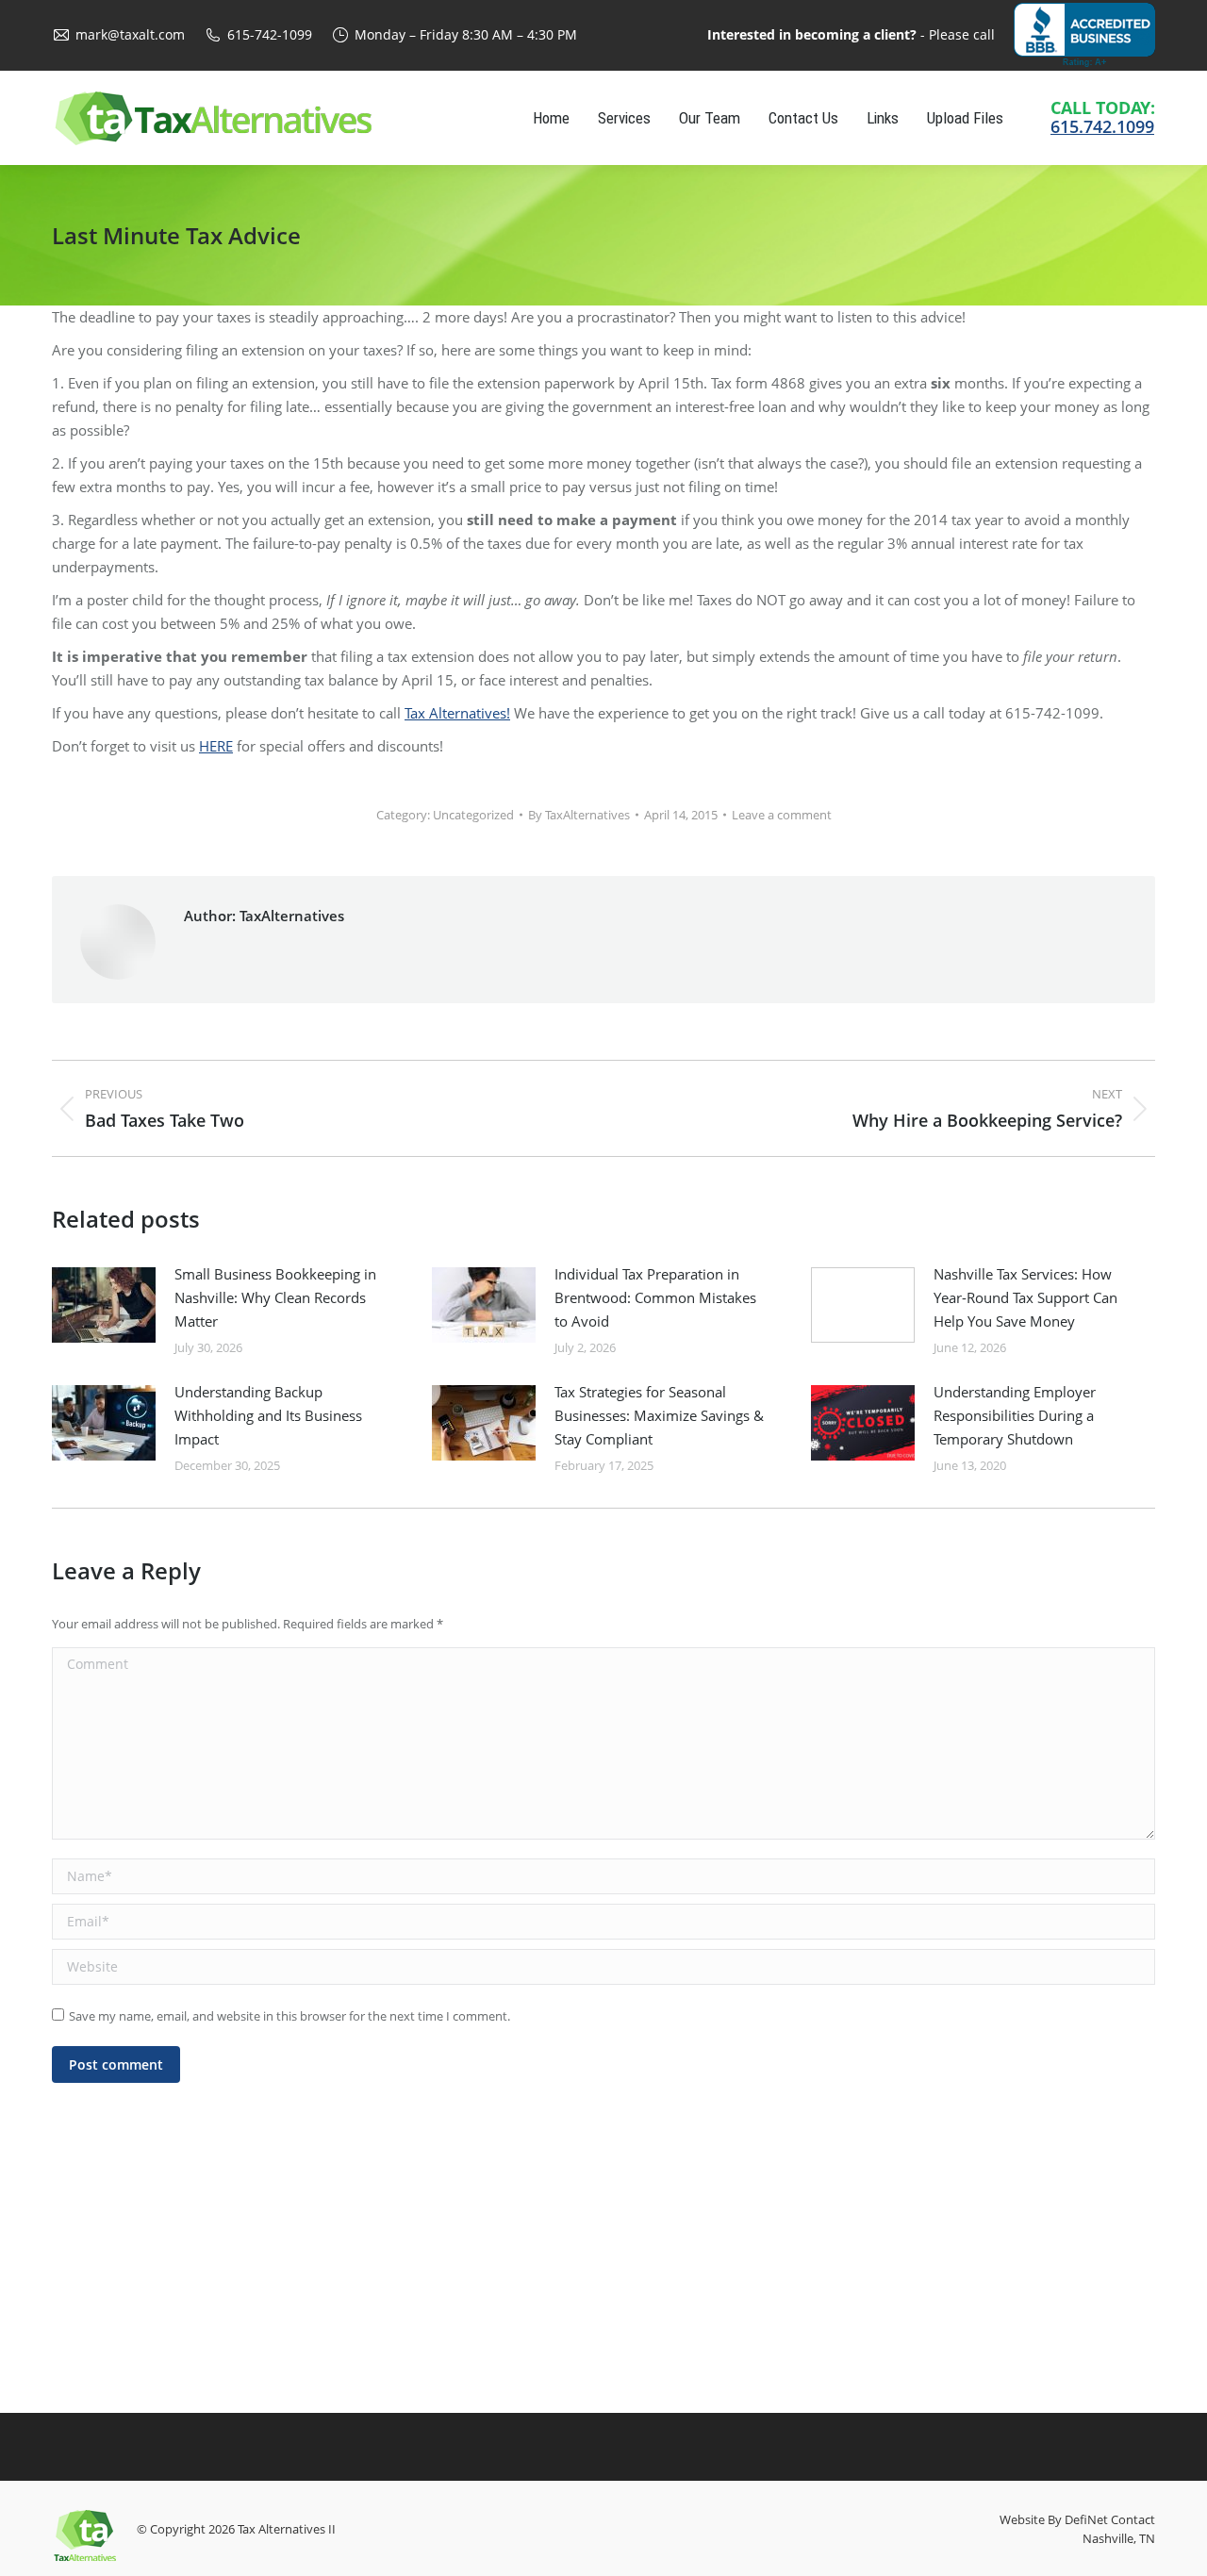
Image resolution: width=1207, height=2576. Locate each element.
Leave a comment (782, 815)
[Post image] (104, 1305)
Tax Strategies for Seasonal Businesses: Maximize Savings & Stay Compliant (659, 1415)
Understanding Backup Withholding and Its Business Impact (268, 1415)
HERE (216, 746)
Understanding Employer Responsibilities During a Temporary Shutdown (1015, 1415)
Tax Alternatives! (457, 713)
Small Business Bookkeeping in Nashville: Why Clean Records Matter (275, 1297)
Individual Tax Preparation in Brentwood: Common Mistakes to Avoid (655, 1297)
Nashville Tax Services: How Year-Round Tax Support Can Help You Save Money (1025, 1297)
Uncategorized (473, 815)
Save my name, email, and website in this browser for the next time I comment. (289, 2016)
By (579, 815)
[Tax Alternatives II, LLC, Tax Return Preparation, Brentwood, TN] (1084, 35)
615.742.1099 (1102, 126)
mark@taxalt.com (130, 34)
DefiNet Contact (1110, 2519)
